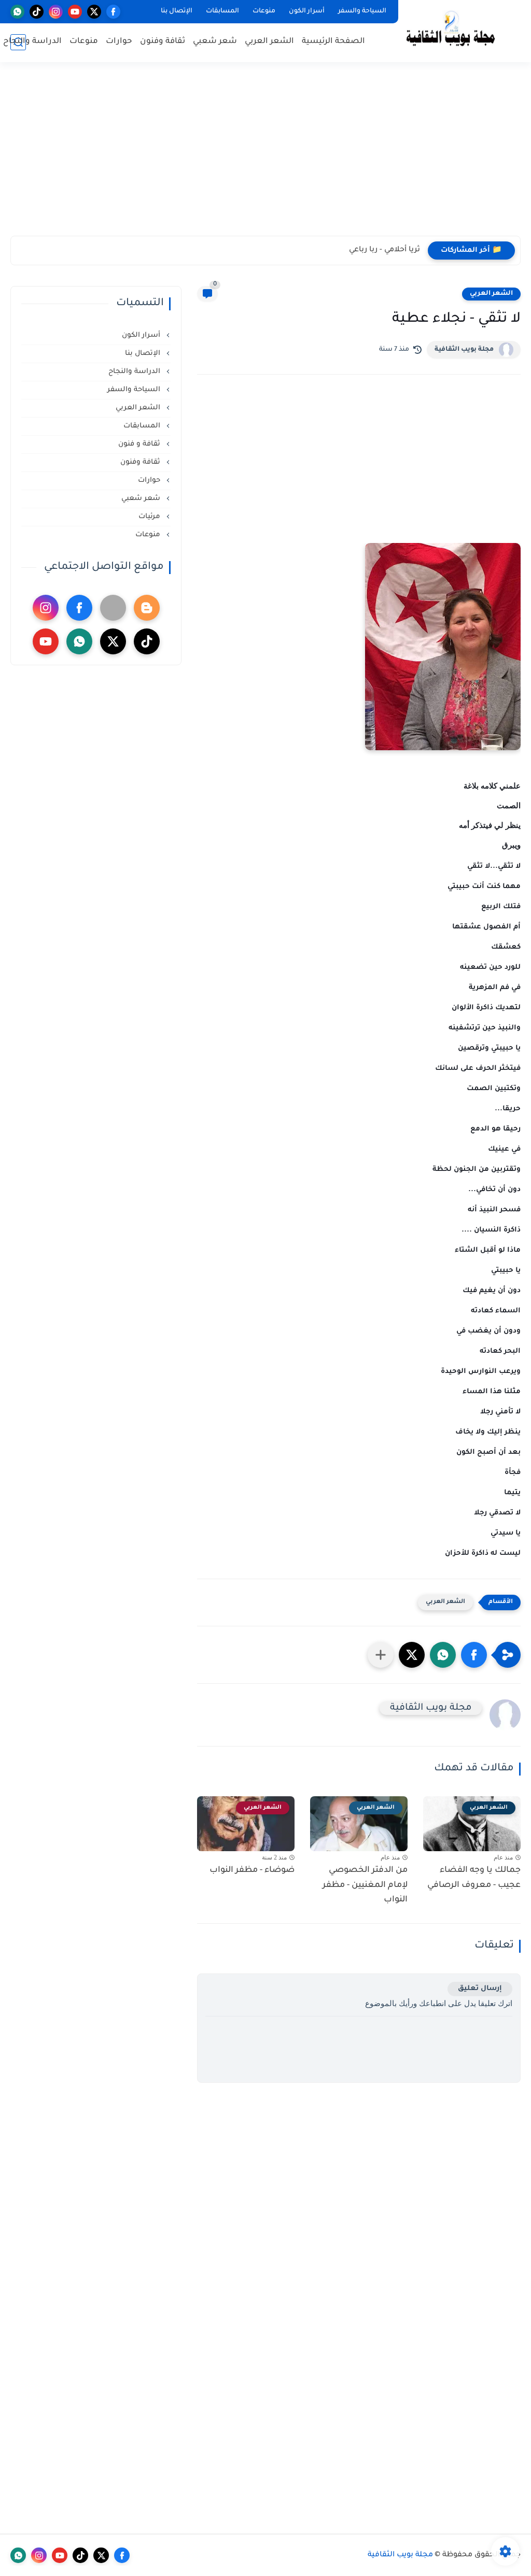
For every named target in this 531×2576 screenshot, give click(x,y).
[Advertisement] (265, 155)
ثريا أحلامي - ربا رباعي (385, 250)
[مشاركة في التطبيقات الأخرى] (381, 1655)
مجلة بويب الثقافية (464, 350)
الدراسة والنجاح (32, 42)
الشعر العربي (269, 42)
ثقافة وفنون (163, 42)
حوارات (119, 42)
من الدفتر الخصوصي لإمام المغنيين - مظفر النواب (365, 1885)
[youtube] (75, 12)
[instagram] (56, 12)
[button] (474, 1655)
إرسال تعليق (480, 1989)
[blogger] (147, 608)
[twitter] (94, 12)
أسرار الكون (307, 11)
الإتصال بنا (177, 11)
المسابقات (222, 11)
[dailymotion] (113, 608)
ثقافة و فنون (140, 444)
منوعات (264, 11)
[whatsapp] (17, 12)
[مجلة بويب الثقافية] (451, 30)
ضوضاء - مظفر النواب (252, 1870)
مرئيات (150, 517)
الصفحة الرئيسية (333, 42)
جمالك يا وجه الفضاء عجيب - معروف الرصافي (474, 1878)
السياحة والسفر (362, 11)
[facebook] (113, 12)
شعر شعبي (215, 42)
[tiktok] (37, 12)
